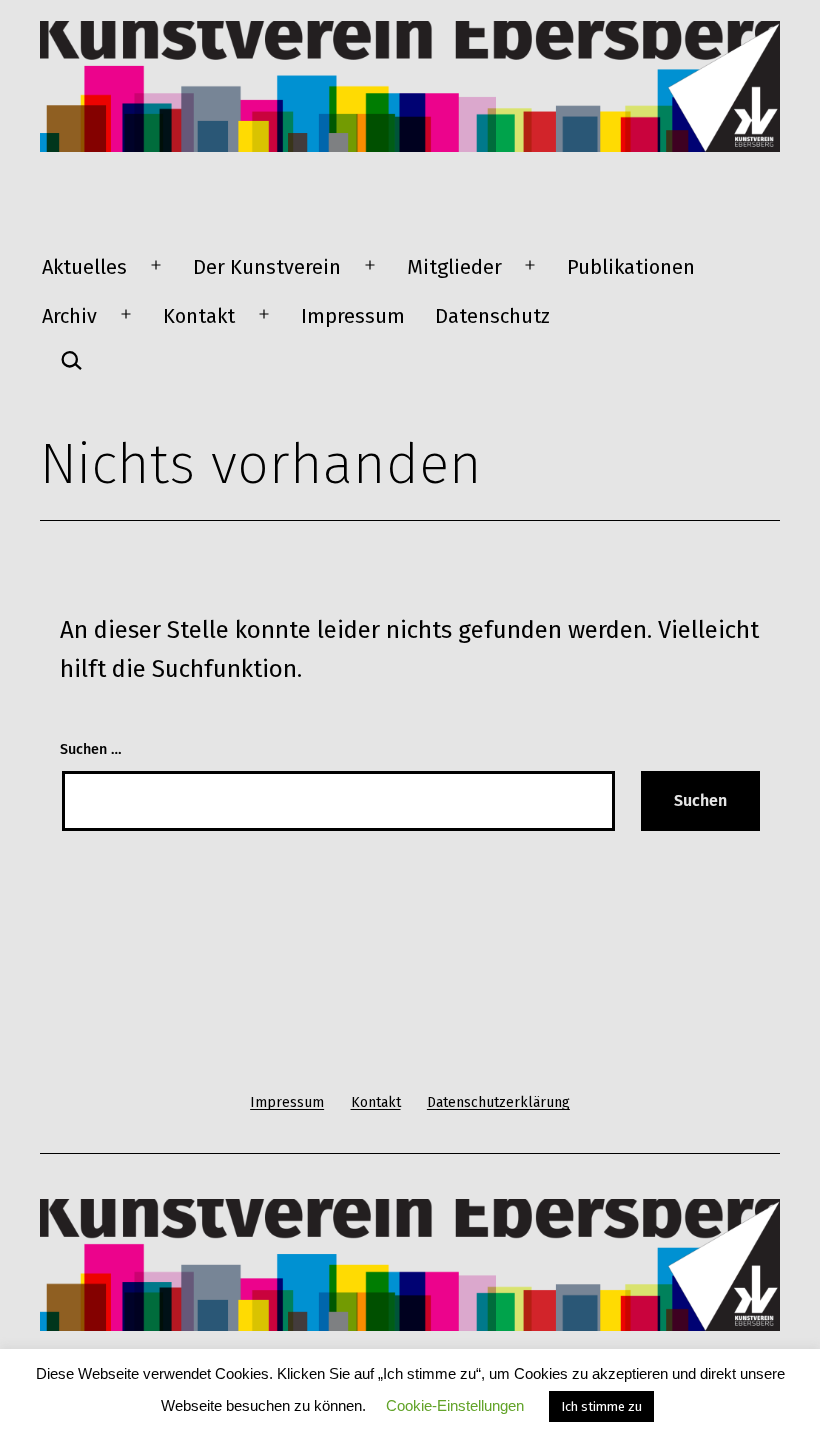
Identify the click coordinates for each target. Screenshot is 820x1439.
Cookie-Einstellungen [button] (455, 1405)
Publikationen (631, 267)
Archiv (69, 316)
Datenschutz (492, 316)
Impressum (353, 316)
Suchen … (91, 749)
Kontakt (199, 316)
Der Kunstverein (267, 267)
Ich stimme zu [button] (601, 1406)
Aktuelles (84, 267)
